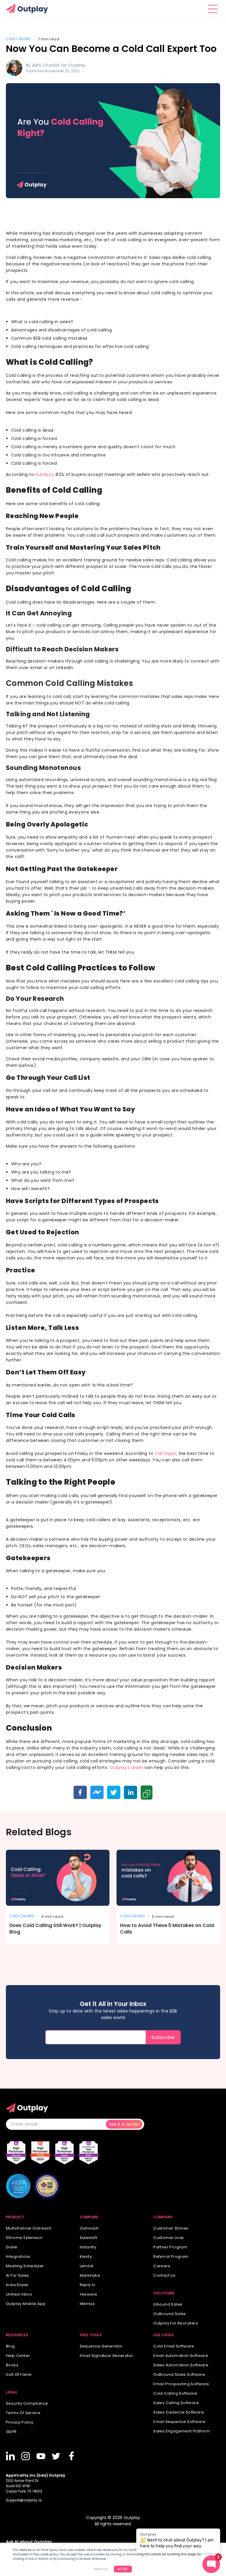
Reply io (88, 2285)
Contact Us (164, 2275)
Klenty (86, 2257)
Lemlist (87, 2266)
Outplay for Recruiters (176, 2323)
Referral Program (171, 2257)
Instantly (88, 2247)
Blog (10, 2346)
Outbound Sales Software (179, 2374)
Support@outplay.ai (24, 2500)
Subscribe (163, 2037)
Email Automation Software (181, 2356)
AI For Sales (18, 2275)
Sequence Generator (101, 2346)
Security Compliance (27, 2403)
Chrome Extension (24, 2238)
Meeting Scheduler (25, 2266)
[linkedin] (131, 1792)
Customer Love (168, 2238)
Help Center (18, 2356)
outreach (89, 2228)
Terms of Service (23, 2413)
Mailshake (90, 2275)
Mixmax (87, 2304)
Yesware (89, 2294)
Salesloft (89, 2238)
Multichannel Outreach (29, 2228)
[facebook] (80, 1792)
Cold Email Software (174, 2346)
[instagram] (26, 2456)
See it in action (124, 2124)
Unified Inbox (19, 2294)
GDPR (11, 2432)
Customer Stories (171, 2228)
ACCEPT (123, 2569)
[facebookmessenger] (97, 1792)
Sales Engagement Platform (182, 2431)
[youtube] (41, 2456)
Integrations (18, 2257)
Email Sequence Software (179, 2422)
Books (12, 2365)
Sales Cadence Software (179, 2412)
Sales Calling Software (176, 2403)
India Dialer (17, 2285)
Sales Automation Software (181, 2365)
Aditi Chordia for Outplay (59, 65)
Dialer (12, 2247)
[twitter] (114, 1792)
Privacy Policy (20, 2422)
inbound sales (168, 2304)
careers (162, 2266)
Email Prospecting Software (181, 2384)
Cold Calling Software (175, 2393)
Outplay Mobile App (26, 2304)
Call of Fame (19, 2374)
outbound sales (169, 2314)
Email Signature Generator (107, 2356)
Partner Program (170, 2247)
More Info (101, 2569)
